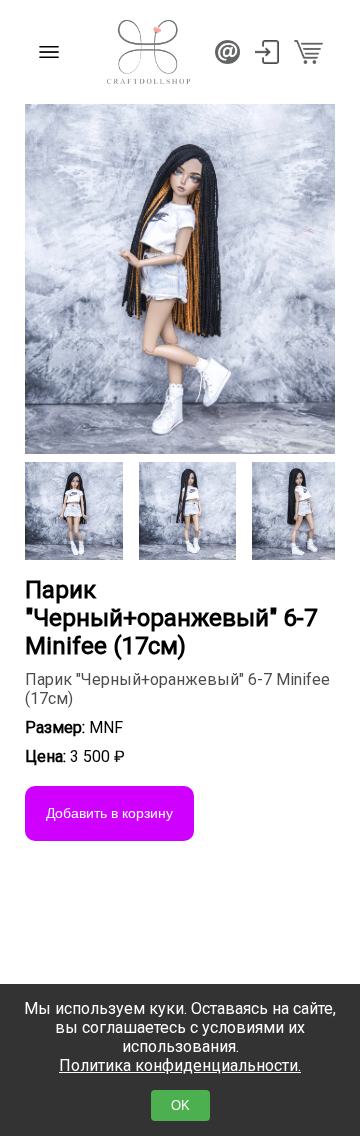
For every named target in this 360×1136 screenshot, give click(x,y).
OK (180, 1105)
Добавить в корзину (109, 813)
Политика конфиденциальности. (180, 1065)
